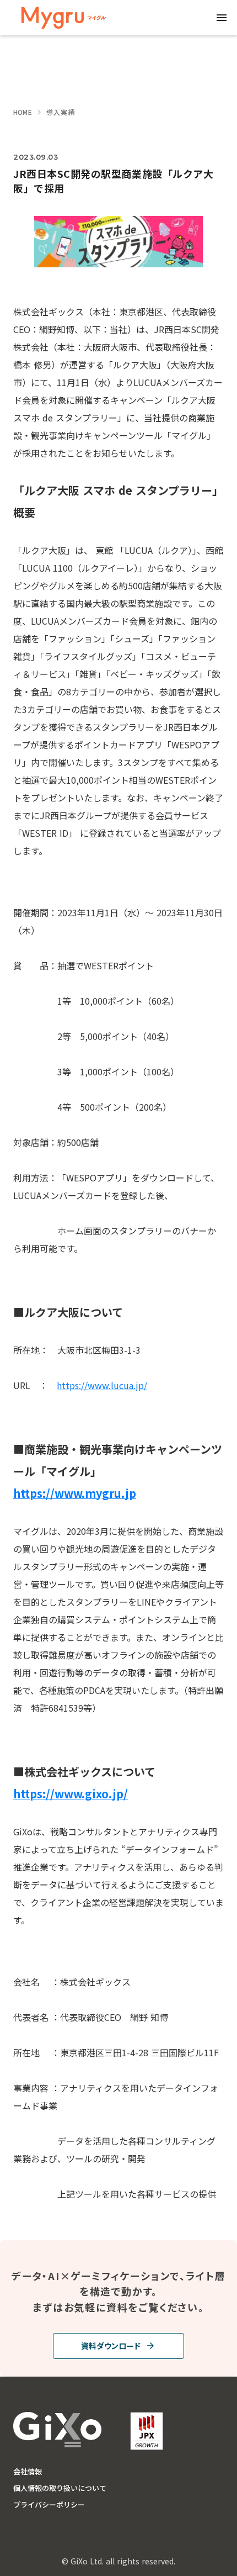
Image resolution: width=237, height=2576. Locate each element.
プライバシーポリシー (49, 2505)
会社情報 (28, 2472)
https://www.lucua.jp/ (102, 1385)
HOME (23, 112)
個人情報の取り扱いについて (60, 2488)
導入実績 (61, 112)
